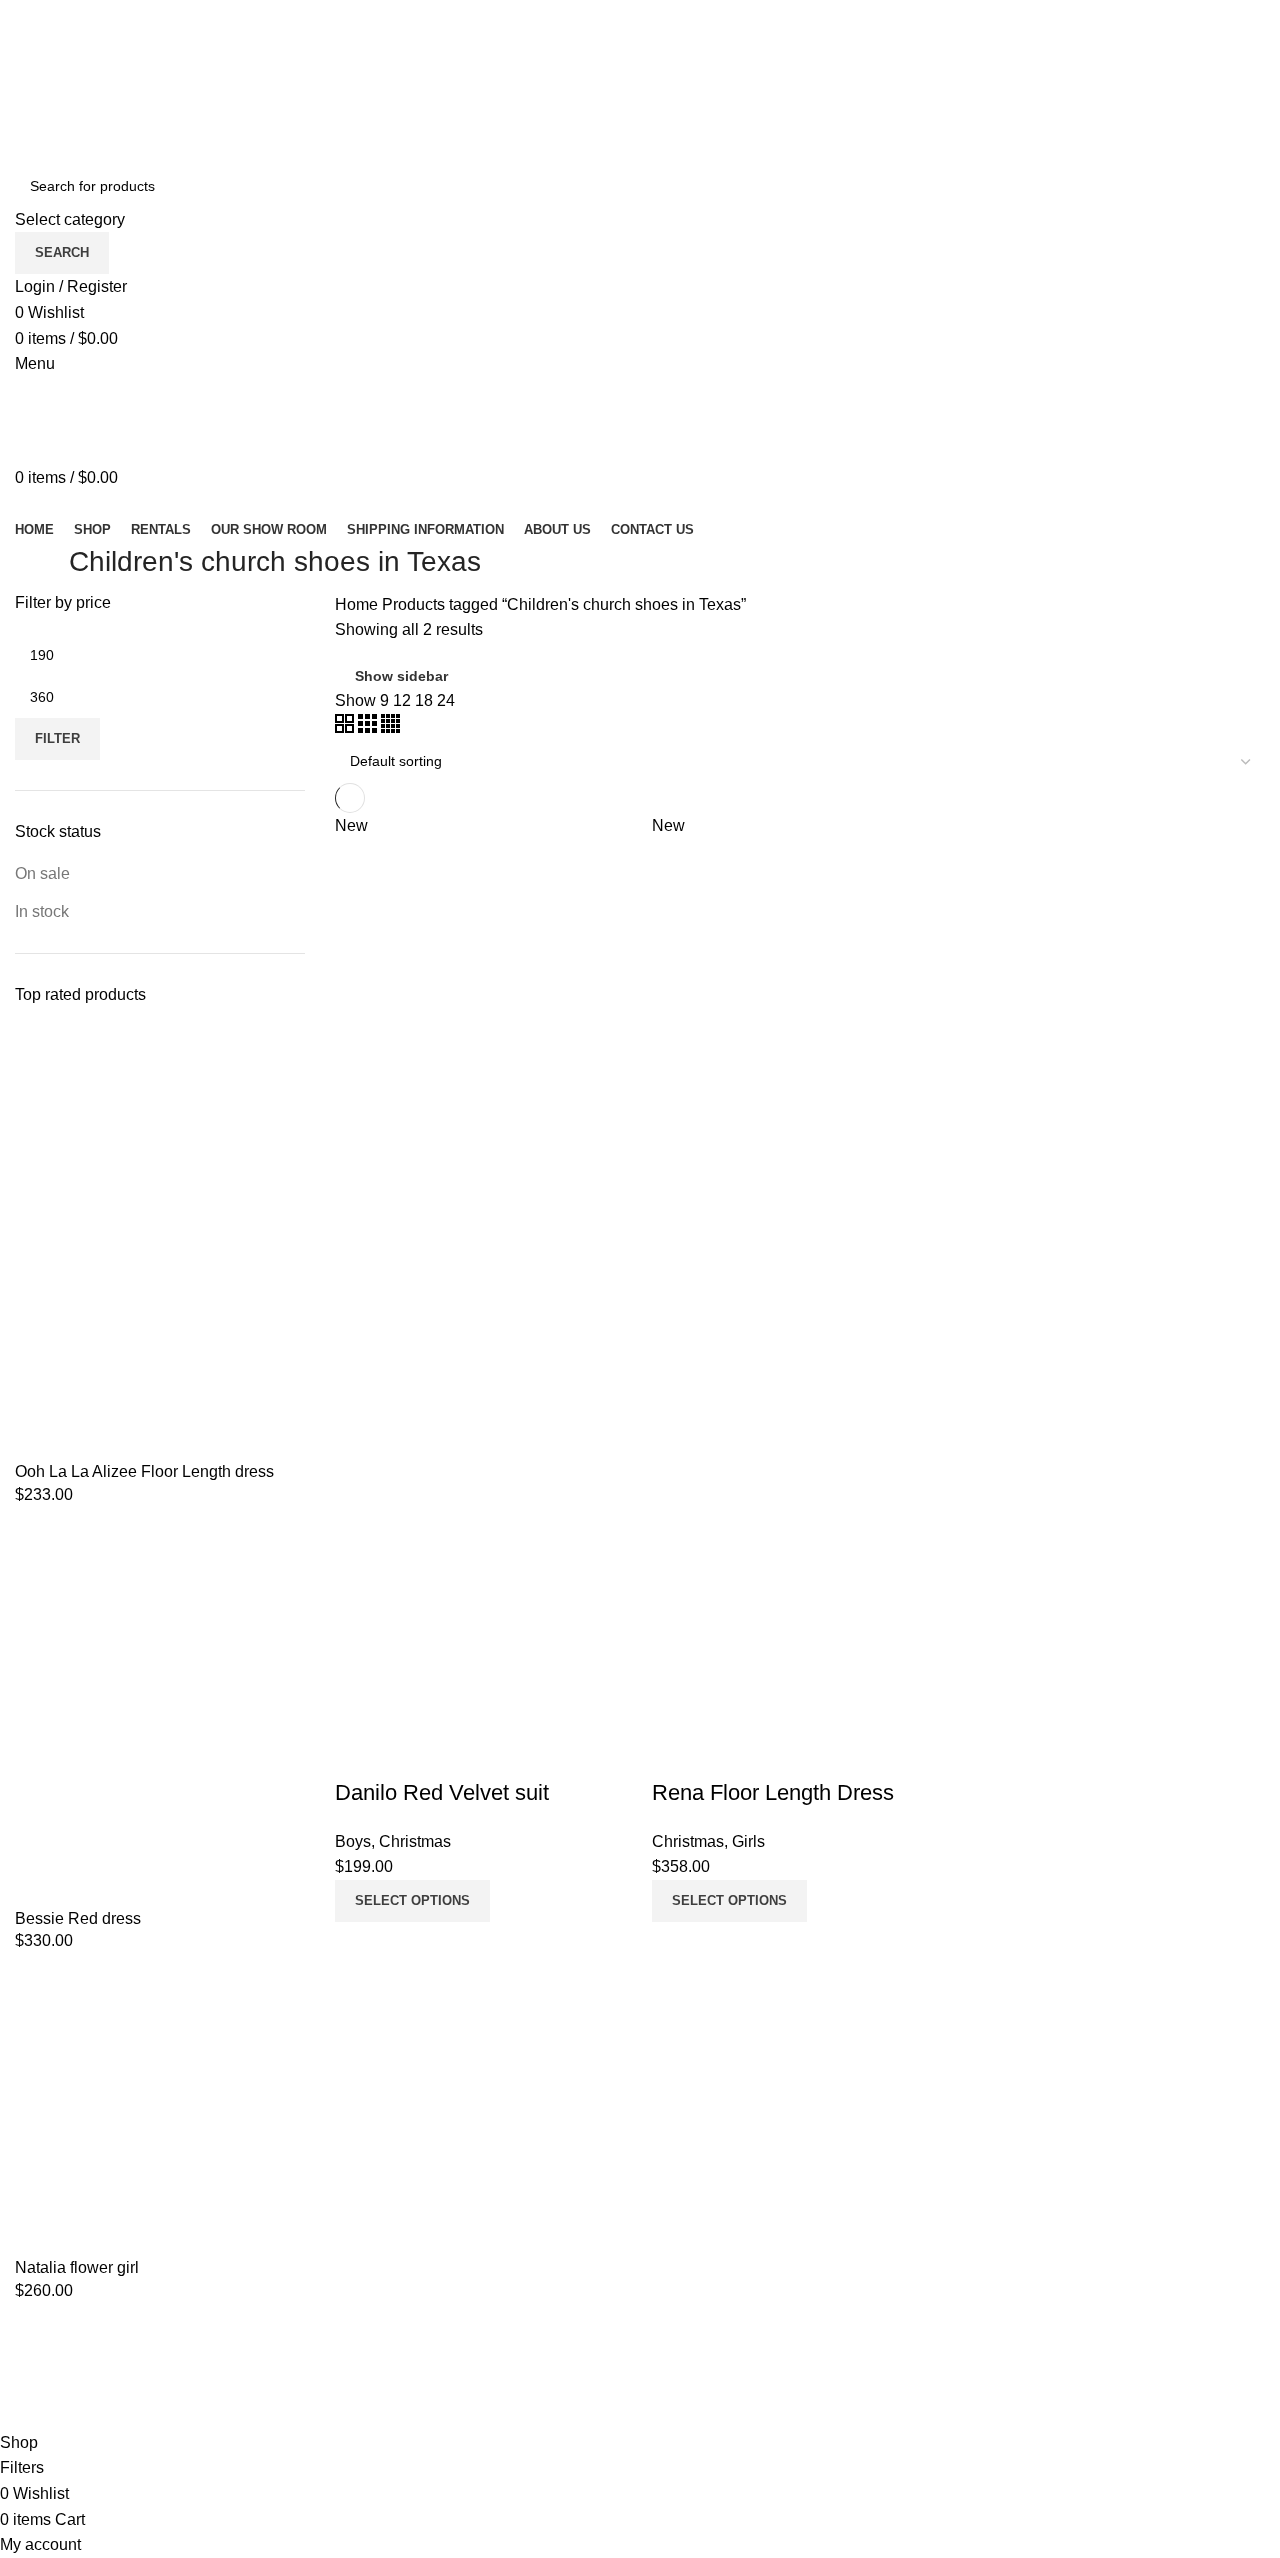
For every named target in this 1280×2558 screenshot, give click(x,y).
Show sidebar (401, 676)
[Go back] (40, 567)
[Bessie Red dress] (160, 1713)
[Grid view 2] (346, 727)
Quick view (414, 1753)
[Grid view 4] (390, 727)
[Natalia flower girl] (160, 2111)
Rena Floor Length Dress (773, 1792)
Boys (353, 1841)
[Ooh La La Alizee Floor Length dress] (160, 1242)
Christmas (415, 1841)
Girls (748, 1841)
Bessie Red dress (78, 1918)
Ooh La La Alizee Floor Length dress (144, 1471)
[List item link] (640, 2386)
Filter (57, 738)
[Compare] (360, 1753)
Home (358, 604)
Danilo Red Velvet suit (442, 1792)
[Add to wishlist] (468, 1753)
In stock (42, 911)
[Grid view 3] (369, 727)
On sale (42, 873)
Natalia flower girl (77, 2267)
